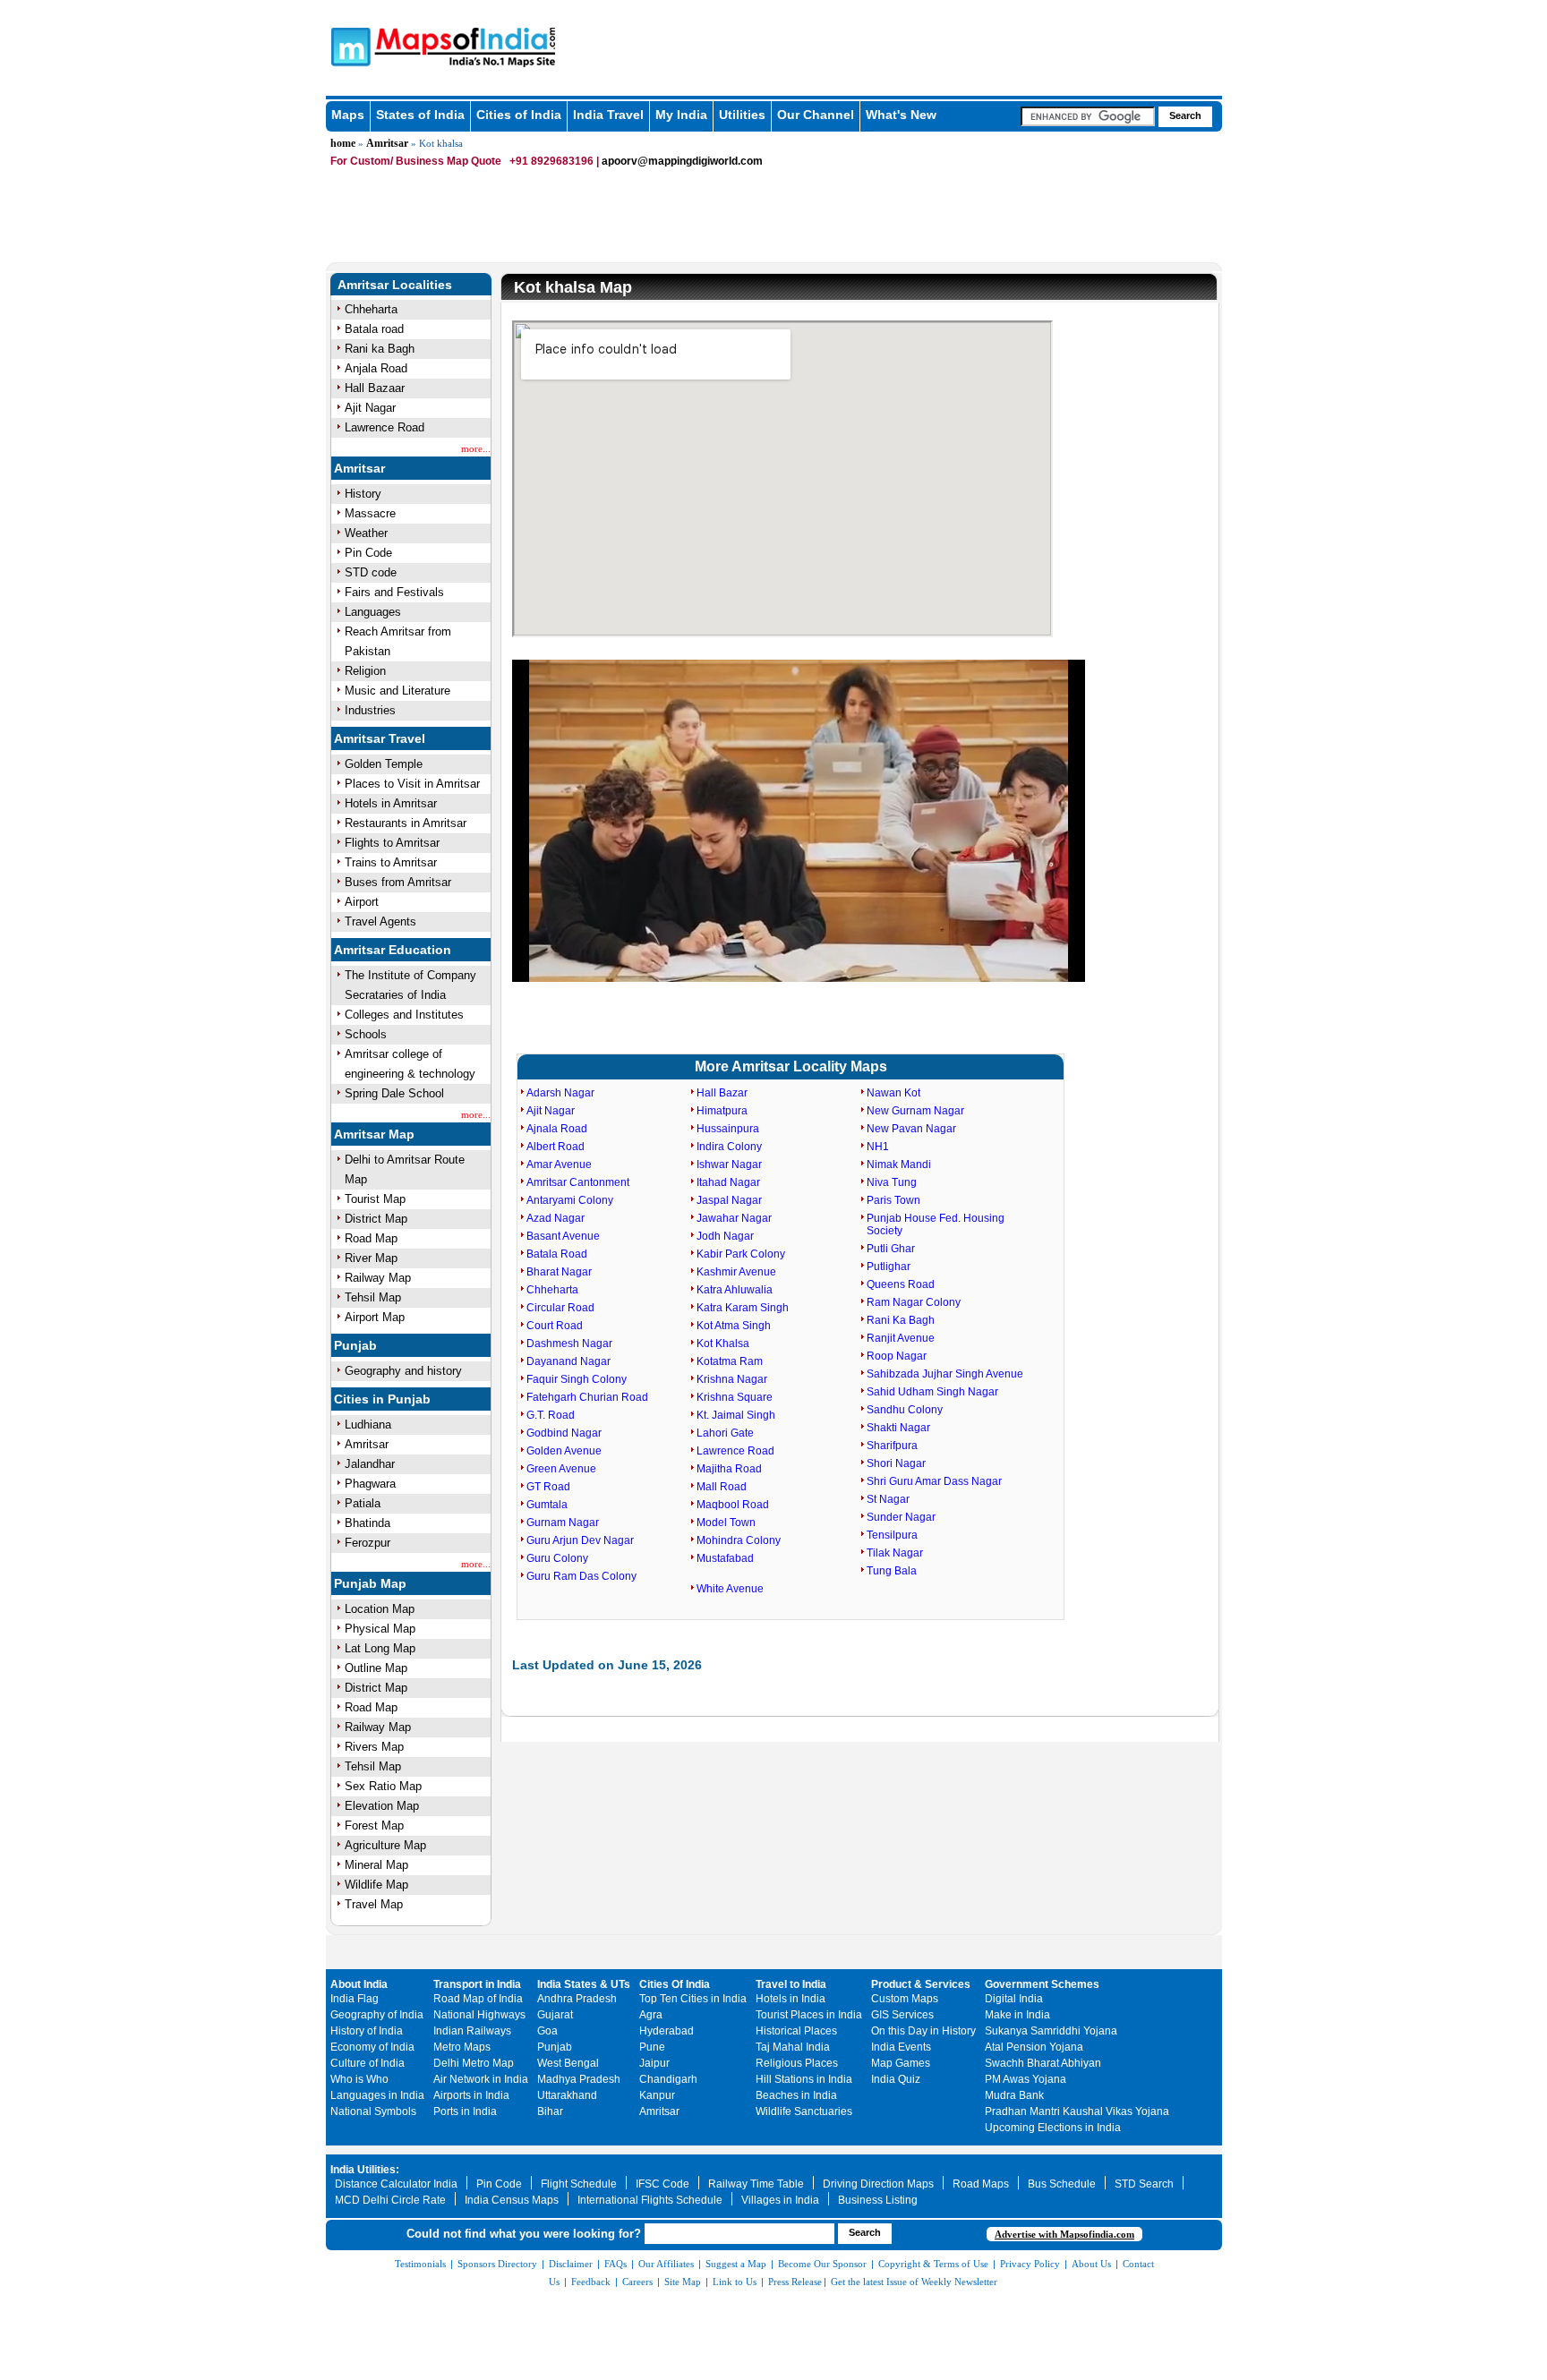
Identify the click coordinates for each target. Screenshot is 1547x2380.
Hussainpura (728, 1129)
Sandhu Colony (905, 1410)
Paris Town (893, 1200)
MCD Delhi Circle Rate (390, 2200)
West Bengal (568, 2063)
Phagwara (370, 1484)
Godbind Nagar (564, 1433)
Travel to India (791, 1984)
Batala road (374, 329)
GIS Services (902, 2015)
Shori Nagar (896, 1463)
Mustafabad (725, 1558)
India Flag (355, 1999)
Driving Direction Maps (878, 2184)
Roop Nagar (897, 1356)
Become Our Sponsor (822, 2264)
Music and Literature (397, 691)
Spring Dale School (394, 1093)
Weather (366, 533)
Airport (362, 902)
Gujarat (555, 2015)
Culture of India (368, 2063)
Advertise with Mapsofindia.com (1064, 2234)
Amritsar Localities (395, 285)
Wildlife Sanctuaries (804, 2111)
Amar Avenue (559, 1164)
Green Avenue (561, 1469)
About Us (1091, 2264)
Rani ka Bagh (380, 349)
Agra (651, 2015)
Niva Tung (892, 1182)
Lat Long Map (380, 1648)
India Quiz (896, 2079)
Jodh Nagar (725, 1236)
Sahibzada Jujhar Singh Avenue (945, 1374)
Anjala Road (376, 368)
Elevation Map (382, 1806)
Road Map (371, 1238)
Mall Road (722, 1487)
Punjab (355, 1345)
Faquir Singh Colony (577, 1379)
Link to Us (735, 2282)
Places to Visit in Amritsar (412, 784)
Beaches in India (796, 2095)
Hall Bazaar (375, 388)
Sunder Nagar (901, 1517)
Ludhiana (368, 1425)
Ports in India (465, 2111)
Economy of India (372, 2047)
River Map (371, 1258)
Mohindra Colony (739, 1540)
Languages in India (377, 2095)
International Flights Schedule (650, 2200)
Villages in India (780, 2200)
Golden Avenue (564, 1451)
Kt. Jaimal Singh (736, 1415)
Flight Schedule (579, 2184)
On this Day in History (923, 2031)
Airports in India (471, 2095)
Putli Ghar (891, 1249)
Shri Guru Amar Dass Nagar (934, 1481)
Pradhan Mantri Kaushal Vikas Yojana (1077, 2111)
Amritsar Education (393, 950)
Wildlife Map (376, 1885)
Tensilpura (892, 1535)
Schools (366, 1034)
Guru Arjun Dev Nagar (580, 1540)
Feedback (591, 2282)
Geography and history (403, 1371)
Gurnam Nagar (563, 1523)
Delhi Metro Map (474, 2063)
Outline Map (376, 1668)
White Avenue (730, 1589)
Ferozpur (368, 1543)
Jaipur (654, 2063)
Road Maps (981, 2184)
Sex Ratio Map (383, 1786)
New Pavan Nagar (911, 1129)
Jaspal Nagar (729, 1200)
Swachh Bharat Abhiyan (1043, 2063)
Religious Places (797, 2063)
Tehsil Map (373, 1297)
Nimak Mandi (899, 1164)
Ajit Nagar (370, 408)
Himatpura (722, 1111)
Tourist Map (375, 1199)
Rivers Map (374, 1747)
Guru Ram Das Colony (581, 1576)
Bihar (550, 2111)
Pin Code (368, 553)
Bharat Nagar (559, 1272)
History (363, 494)
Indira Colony (729, 1147)
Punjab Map (370, 1583)
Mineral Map (376, 1865)
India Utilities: (365, 2170)
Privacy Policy (1030, 2264)
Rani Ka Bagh (901, 1320)
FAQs (615, 2264)
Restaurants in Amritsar (406, 823)
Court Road (555, 1326)
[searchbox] (1088, 116)
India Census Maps (512, 2200)
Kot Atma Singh (734, 1326)
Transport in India (477, 1984)
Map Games (901, 2063)
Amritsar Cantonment (578, 1182)
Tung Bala (892, 1571)
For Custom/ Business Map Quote (416, 161)
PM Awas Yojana (1026, 2079)
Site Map (683, 2282)
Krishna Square (735, 1397)
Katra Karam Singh (743, 1308)
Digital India (1014, 1999)
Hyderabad (667, 2031)
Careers (637, 2282)
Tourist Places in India (809, 2015)
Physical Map (380, 1629)
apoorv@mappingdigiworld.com (682, 161)
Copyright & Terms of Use (933, 2264)
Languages (373, 612)
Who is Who (359, 2079)
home (343, 143)
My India (681, 115)
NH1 (878, 1147)
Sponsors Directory (497, 2264)
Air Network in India (481, 2079)
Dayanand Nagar (568, 1361)
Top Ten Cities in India (693, 1999)
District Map (376, 1219)
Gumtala (547, 1505)
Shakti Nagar (898, 1428)
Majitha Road (729, 1469)
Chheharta (371, 309)
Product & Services (921, 1984)
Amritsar (387, 143)
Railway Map (378, 1278)
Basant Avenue (563, 1236)
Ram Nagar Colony (914, 1302)
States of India (420, 115)
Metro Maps (462, 2047)
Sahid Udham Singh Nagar (932, 1392)
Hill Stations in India (804, 2079)
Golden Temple (384, 764)
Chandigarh (668, 2079)
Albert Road (556, 1147)
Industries (370, 710)
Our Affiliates (666, 2264)
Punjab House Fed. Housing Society (936, 1224)
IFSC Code (662, 2184)
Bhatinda (368, 1523)
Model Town (726, 1523)
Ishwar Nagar (729, 1164)
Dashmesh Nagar (569, 1344)
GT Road (548, 1487)
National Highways (479, 2015)
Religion (365, 671)
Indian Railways (472, 2031)
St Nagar (888, 1499)
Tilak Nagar (895, 1553)
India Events (901, 2047)
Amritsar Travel (380, 738)
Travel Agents (380, 921)
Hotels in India (791, 1999)
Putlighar (889, 1267)
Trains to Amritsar (391, 862)
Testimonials (420, 2264)
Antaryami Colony (570, 1200)
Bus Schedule (1062, 2184)
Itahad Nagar (728, 1182)
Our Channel (816, 115)
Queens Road (901, 1284)
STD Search (1144, 2184)
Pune (652, 2047)
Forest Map (374, 1826)
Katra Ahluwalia (735, 1290)
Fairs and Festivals (394, 592)
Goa (547, 2031)
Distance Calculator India (396, 2184)
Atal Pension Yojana (1034, 2047)
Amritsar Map (374, 1134)
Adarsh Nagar (560, 1093)
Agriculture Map (385, 1845)
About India (359, 1984)
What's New (901, 115)
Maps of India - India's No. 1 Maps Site (348, 46)
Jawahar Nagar (734, 1218)
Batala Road (557, 1254)
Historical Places (796, 2031)
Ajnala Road (557, 1129)
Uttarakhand (567, 2095)
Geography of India (377, 2015)
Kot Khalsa (723, 1344)
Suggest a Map (736, 2264)
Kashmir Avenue (736, 1272)
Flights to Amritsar (392, 843)
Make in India (1017, 2015)
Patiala (363, 1503)
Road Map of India (478, 1999)
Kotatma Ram (730, 1361)
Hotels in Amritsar (391, 803)
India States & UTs (584, 1984)
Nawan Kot (893, 1093)
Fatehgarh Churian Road (587, 1397)
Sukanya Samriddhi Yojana (1051, 2031)
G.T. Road (551, 1415)
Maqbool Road (733, 1505)
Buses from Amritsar (398, 882)
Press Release (795, 2282)
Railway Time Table (756, 2184)
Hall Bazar (722, 1093)
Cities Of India (675, 1984)
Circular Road (560, 1308)
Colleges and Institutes (404, 1015)
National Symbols (373, 2111)
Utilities (742, 115)
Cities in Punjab (382, 1399)
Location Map (380, 1609)
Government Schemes (1042, 1984)
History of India (367, 2031)
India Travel (608, 115)
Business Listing (878, 2200)
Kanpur (657, 2095)
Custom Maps (905, 1999)
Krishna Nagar (732, 1379)
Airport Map (375, 1317)
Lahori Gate (725, 1433)
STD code (371, 572)
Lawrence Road (385, 427)
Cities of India (519, 115)
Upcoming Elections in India (1053, 2128)
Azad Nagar (556, 1218)
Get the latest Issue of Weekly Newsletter (914, 2282)
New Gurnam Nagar (915, 1111)
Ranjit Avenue (901, 1338)
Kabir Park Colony (741, 1254)
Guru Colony (557, 1558)
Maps (348, 115)
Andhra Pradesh (577, 1999)
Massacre (370, 513)
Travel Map (374, 1904)
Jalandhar (370, 1464)
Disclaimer (571, 2264)
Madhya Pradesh (579, 2079)
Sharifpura (892, 1446)
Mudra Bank (1014, 2095)
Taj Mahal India (793, 2047)
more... (476, 448)
